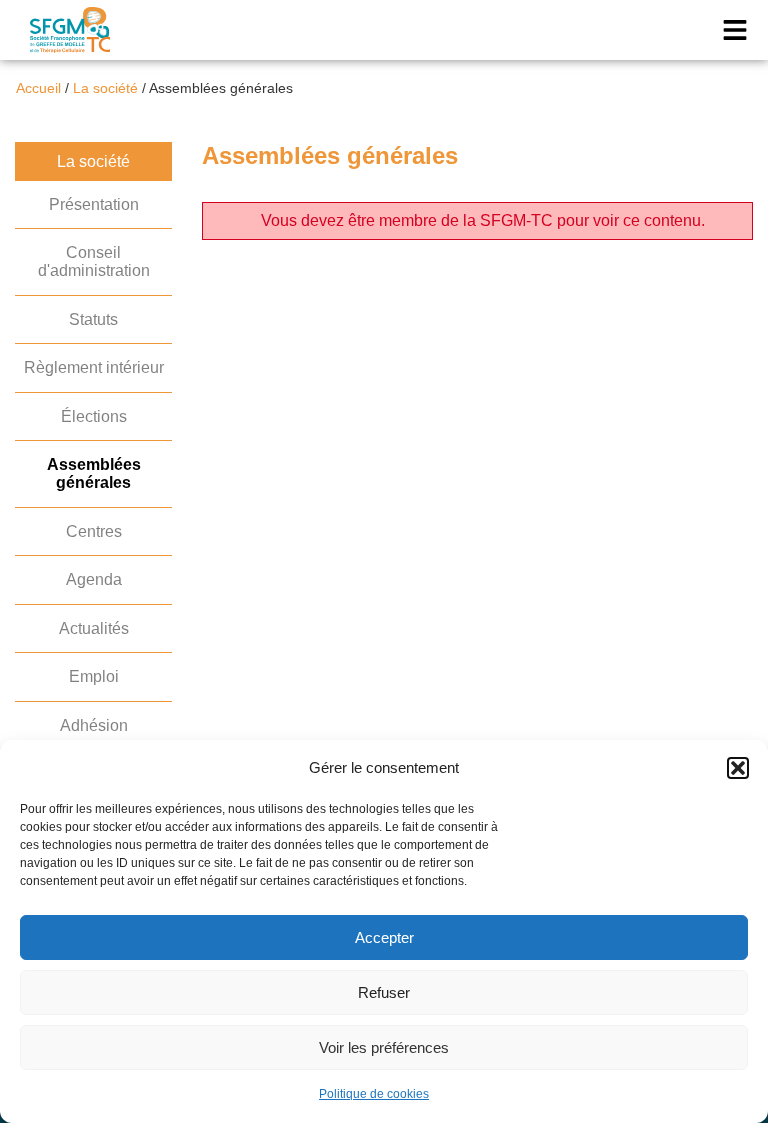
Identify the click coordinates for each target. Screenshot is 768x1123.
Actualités (94, 628)
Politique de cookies (374, 1094)
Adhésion (94, 725)
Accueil (38, 88)
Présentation (94, 204)
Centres (94, 531)
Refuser (384, 992)
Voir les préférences (384, 1047)
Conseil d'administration (94, 261)
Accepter (384, 937)
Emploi (94, 676)
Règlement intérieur (94, 367)
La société (105, 88)
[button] (738, 768)
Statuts (93, 319)
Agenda (94, 579)
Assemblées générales (94, 473)
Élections (94, 416)
